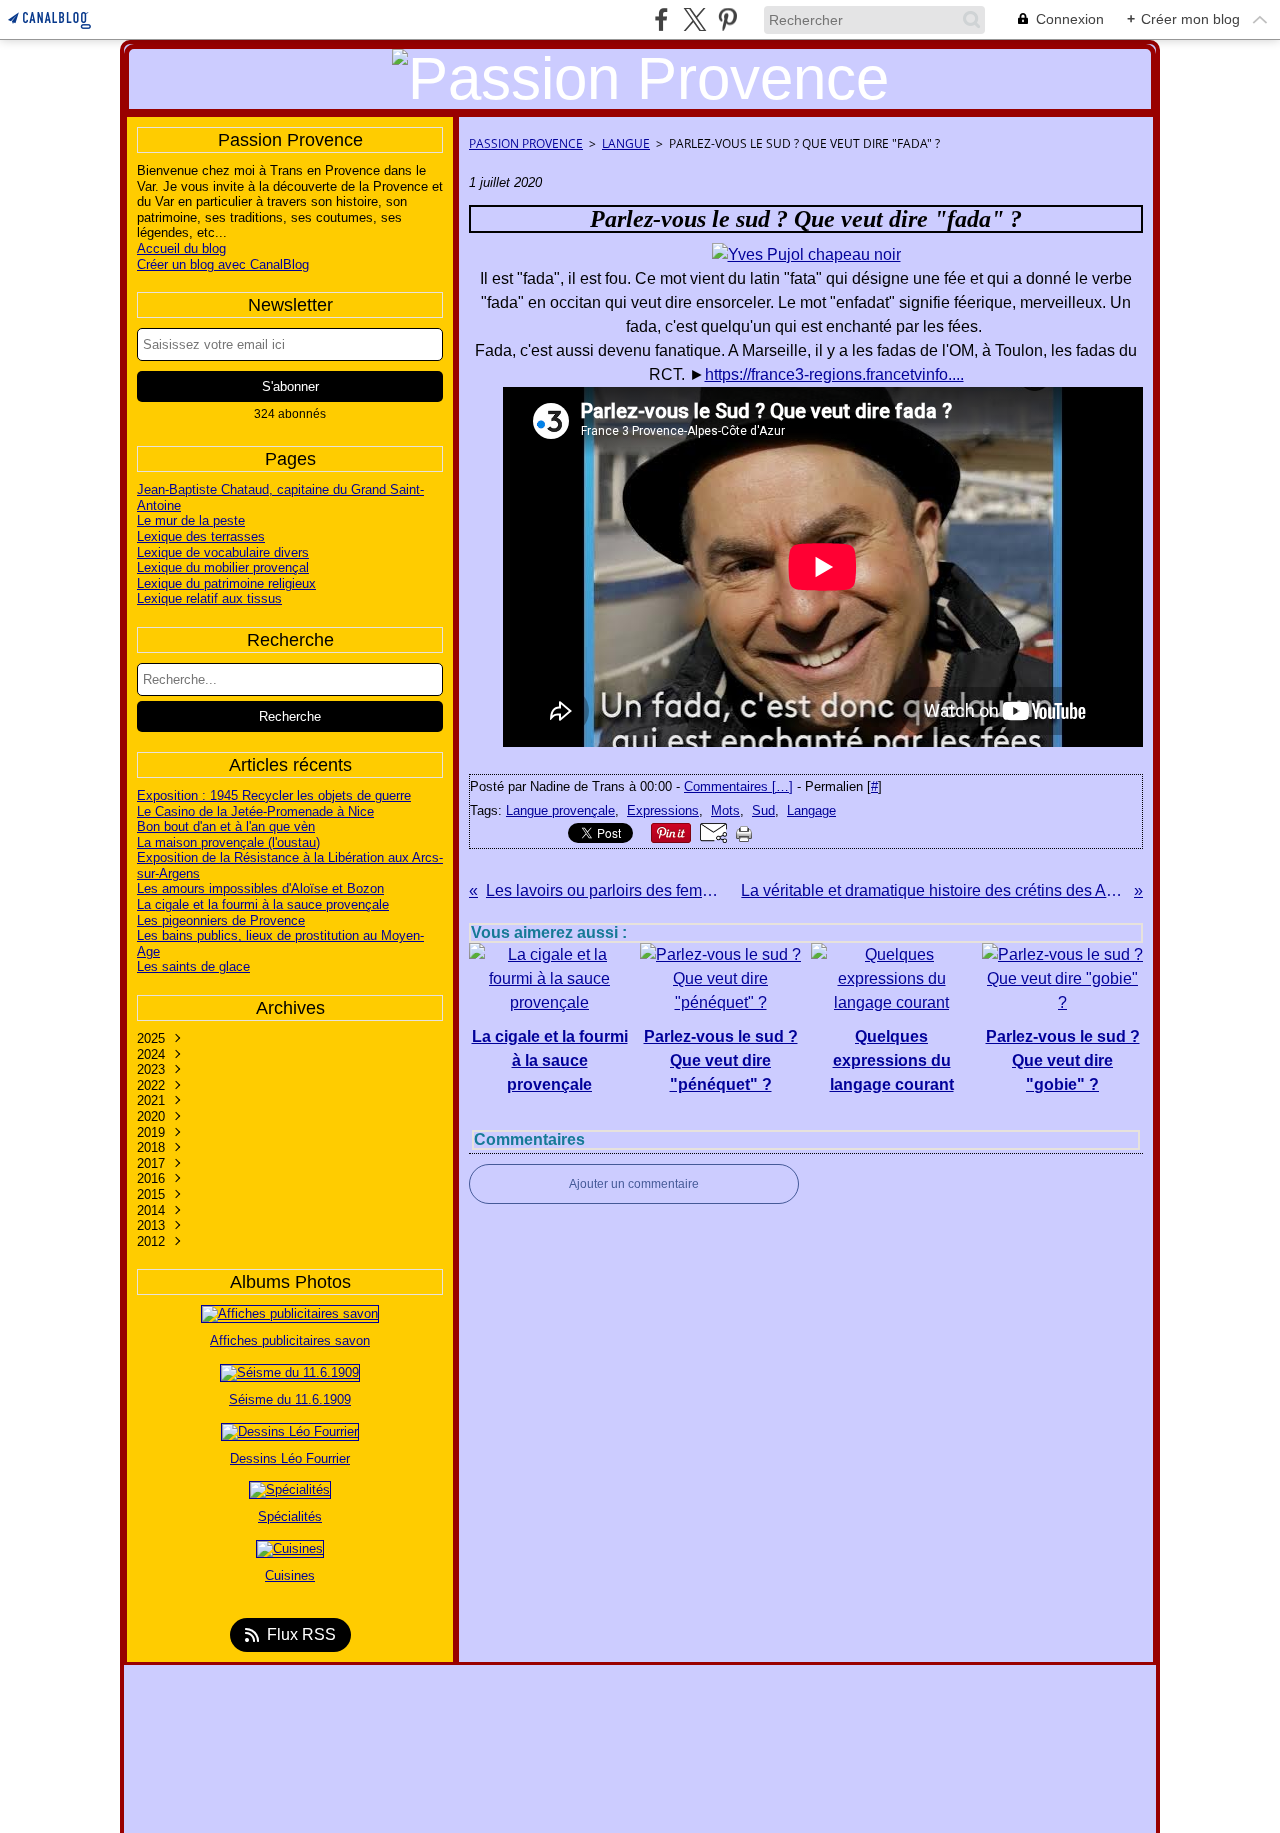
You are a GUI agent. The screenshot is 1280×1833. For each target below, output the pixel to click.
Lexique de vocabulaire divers (223, 552)
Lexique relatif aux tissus (209, 598)
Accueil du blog (181, 248)
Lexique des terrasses (201, 536)
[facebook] (661, 19)
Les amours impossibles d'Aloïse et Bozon (260, 888)
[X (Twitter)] (694, 19)
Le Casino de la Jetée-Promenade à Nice (255, 811)
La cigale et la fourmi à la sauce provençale (263, 904)
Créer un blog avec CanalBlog (223, 264)
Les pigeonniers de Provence (221, 920)
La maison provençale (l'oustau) (228, 842)
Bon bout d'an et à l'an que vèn (226, 826)
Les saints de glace (193, 966)
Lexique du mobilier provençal (223, 567)
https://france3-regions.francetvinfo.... (834, 374)
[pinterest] (727, 19)
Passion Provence (526, 143)
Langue (626, 143)
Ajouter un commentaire (634, 1184)
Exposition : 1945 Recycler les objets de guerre (274, 795)
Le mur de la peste (191, 520)
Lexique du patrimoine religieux (226, 583)
